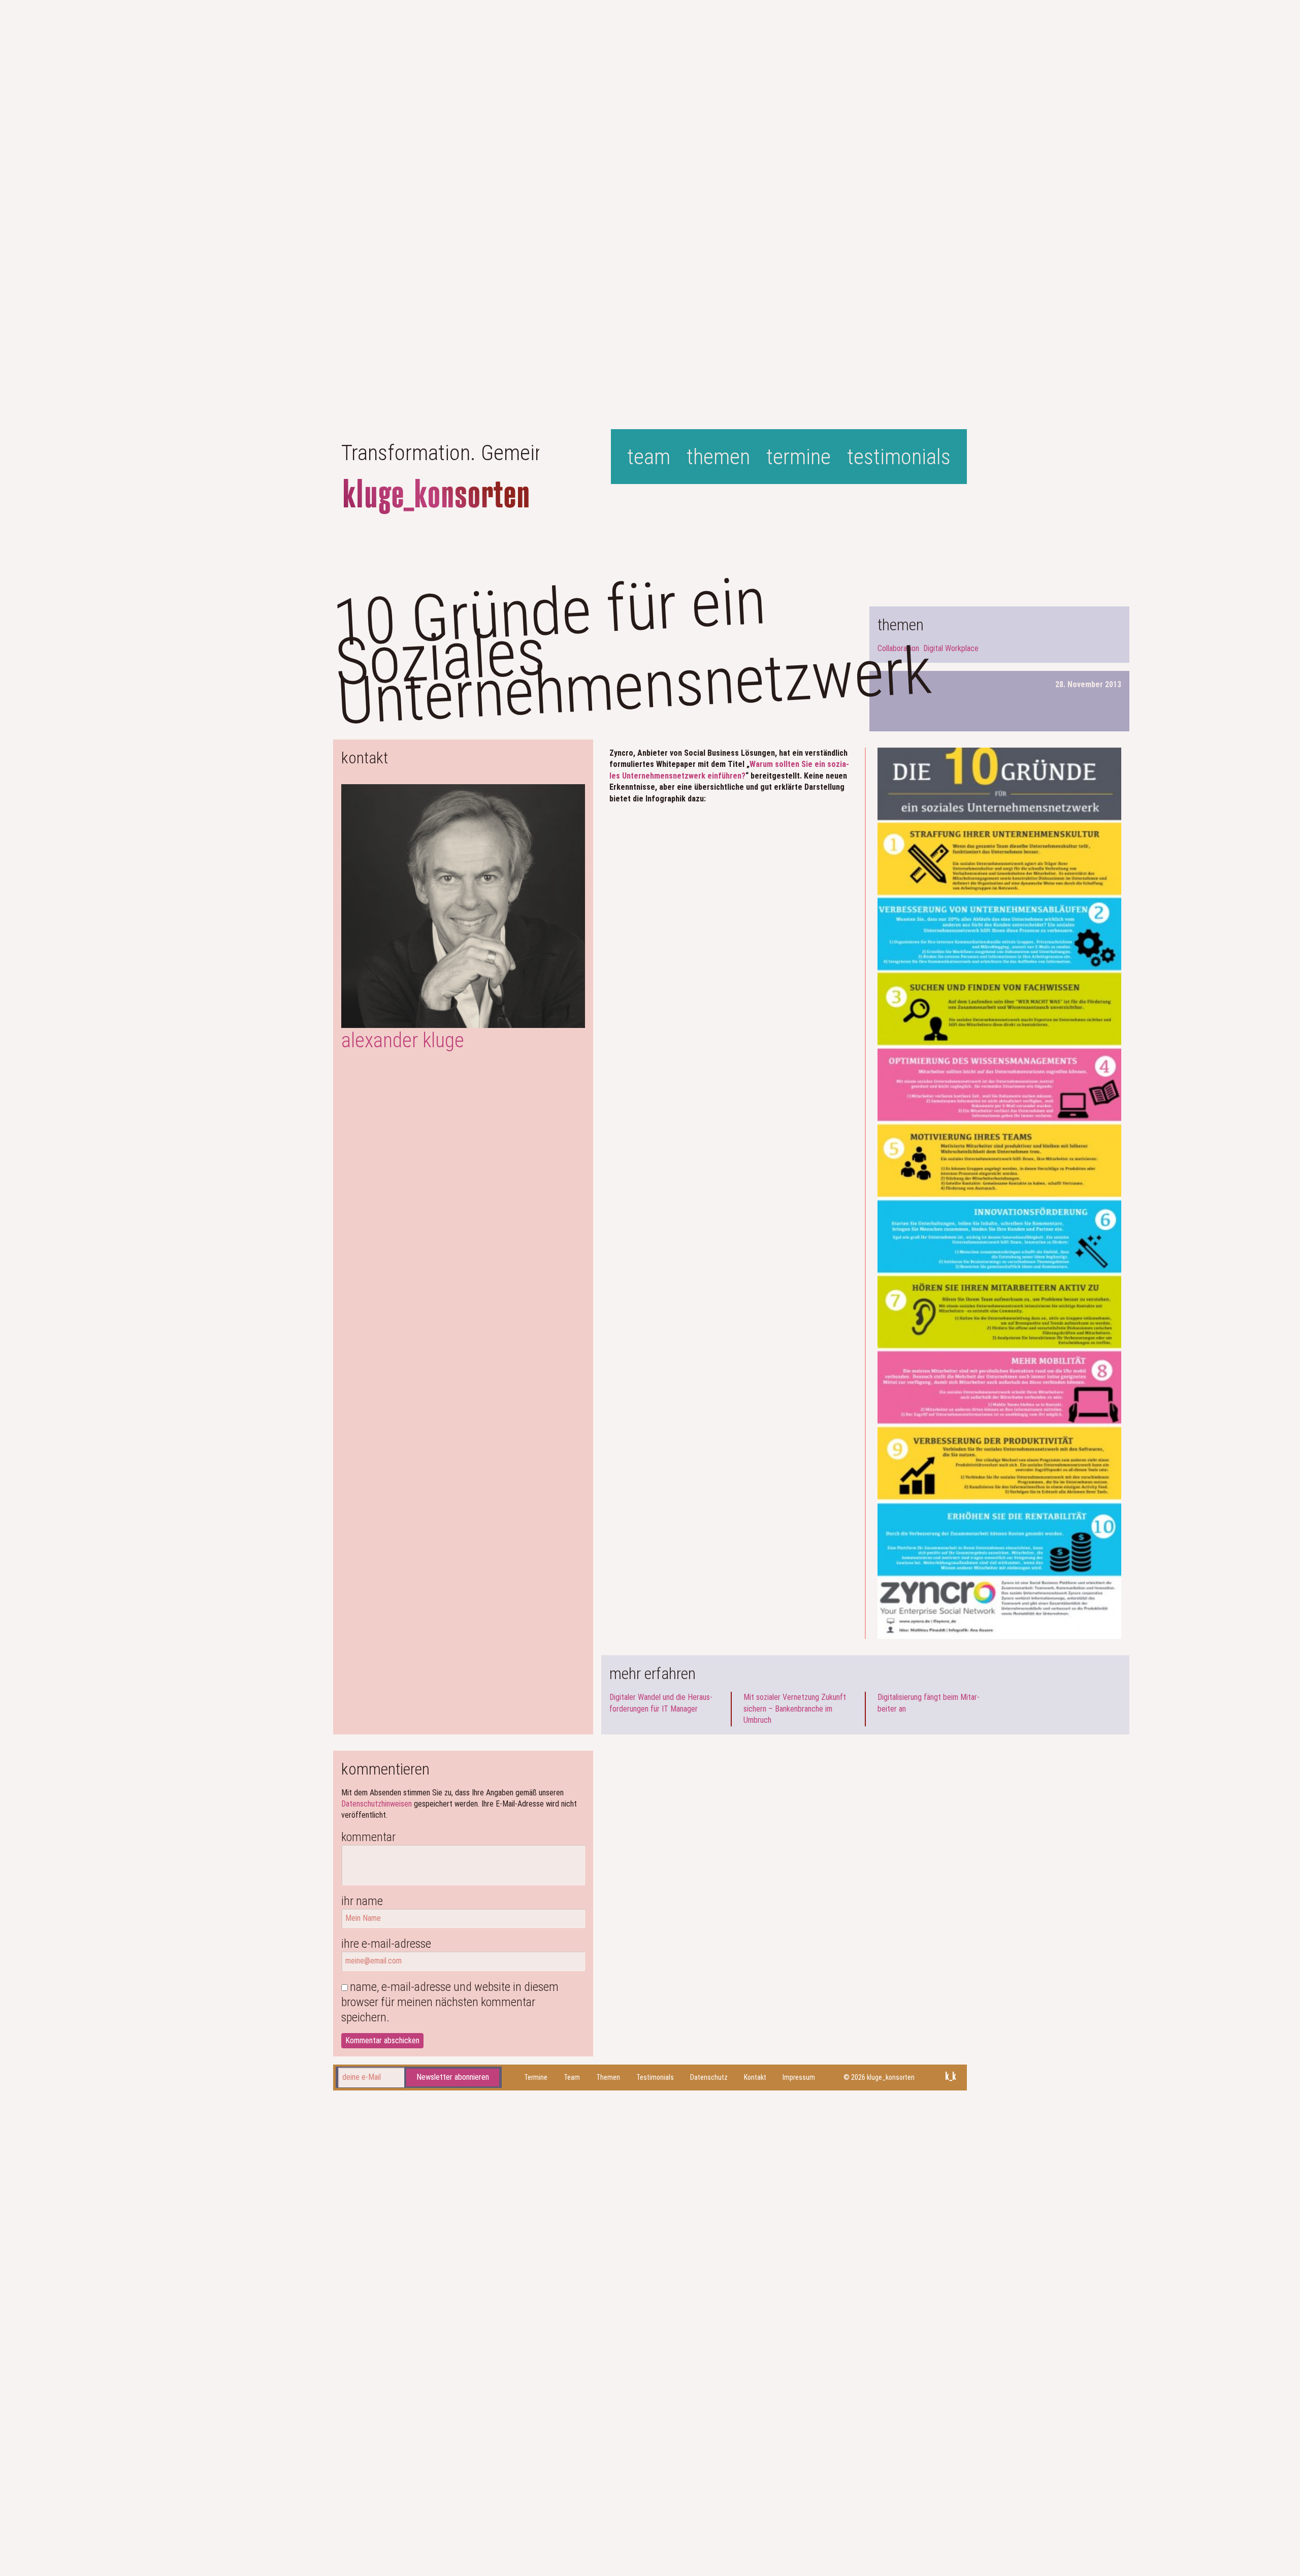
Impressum (799, 2077)
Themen (718, 457)
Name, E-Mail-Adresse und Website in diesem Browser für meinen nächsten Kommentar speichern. (450, 2002)
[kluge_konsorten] (436, 497)
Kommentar (368, 1837)
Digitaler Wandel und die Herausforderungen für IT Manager (661, 1703)
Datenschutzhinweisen (377, 1804)
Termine (799, 457)
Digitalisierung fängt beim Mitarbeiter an (929, 1703)
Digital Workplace (951, 648)
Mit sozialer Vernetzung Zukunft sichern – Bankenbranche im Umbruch (795, 1709)
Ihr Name (362, 1901)
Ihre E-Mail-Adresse (386, 1944)
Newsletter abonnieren (453, 2078)
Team (649, 457)
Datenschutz (709, 2077)
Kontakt (755, 2077)
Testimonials (899, 457)
